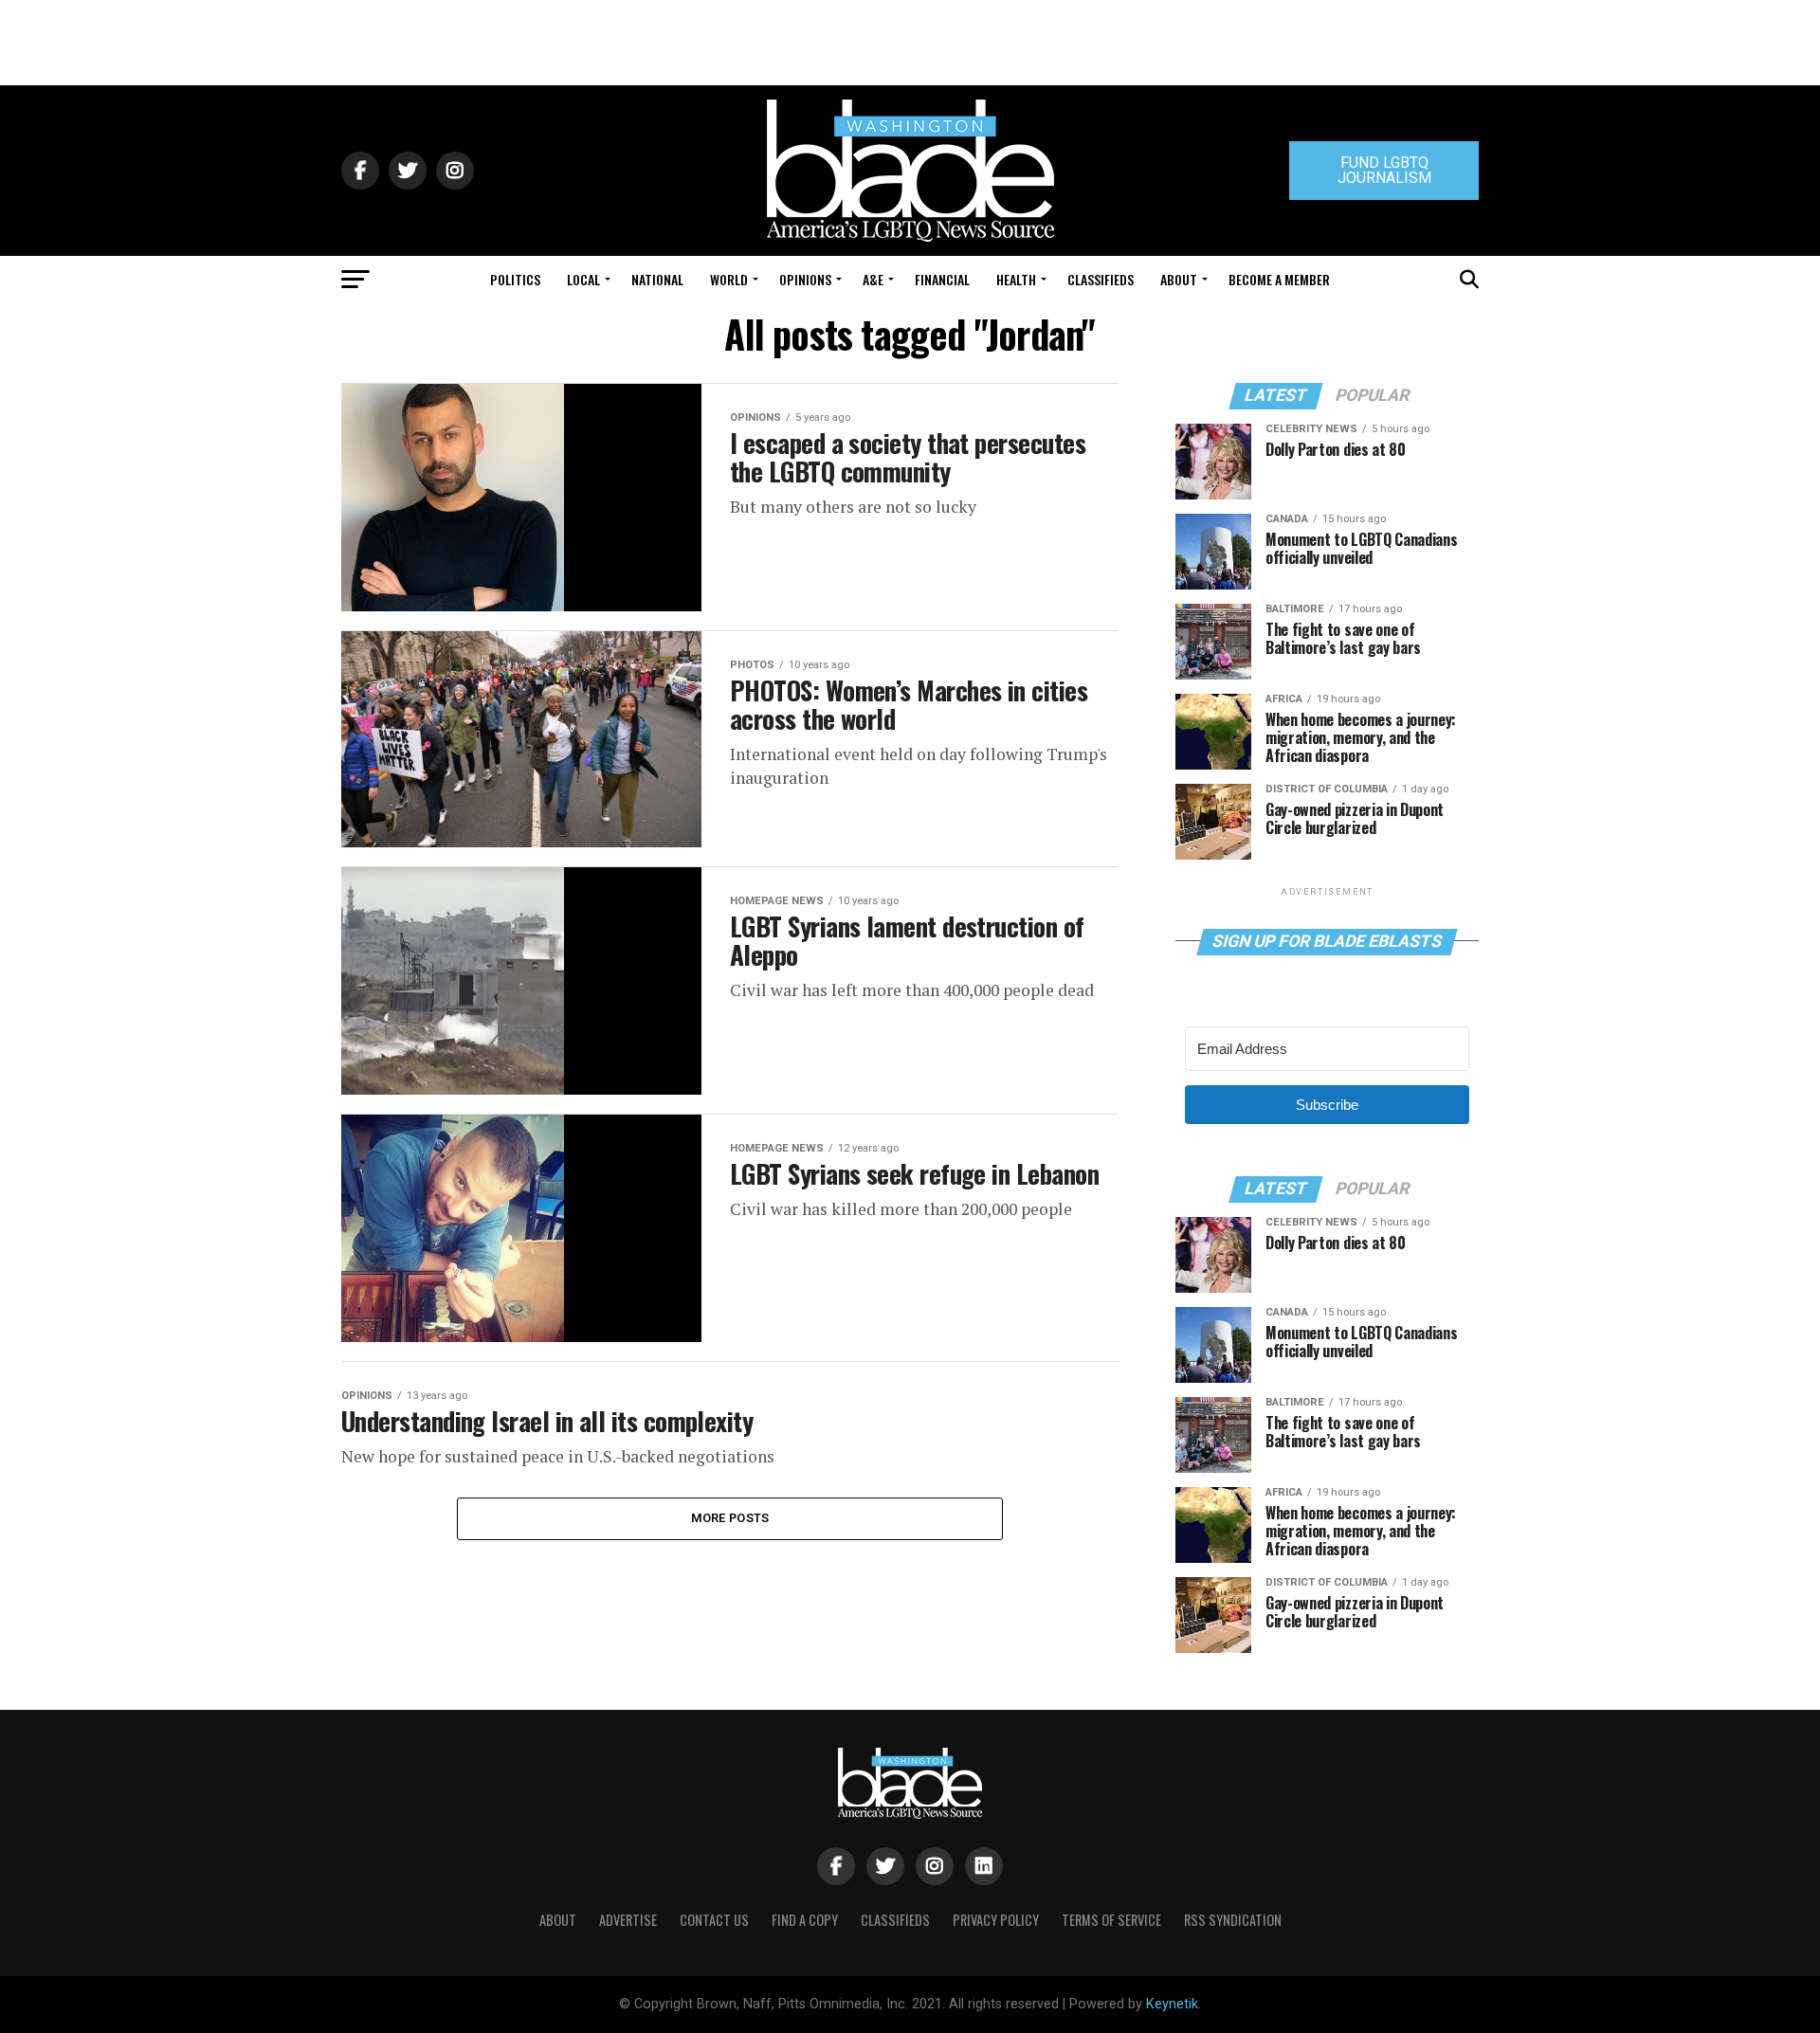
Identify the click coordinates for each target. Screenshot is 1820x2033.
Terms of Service (1111, 1920)
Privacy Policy (996, 1920)
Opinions (805, 279)
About (1179, 279)
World (729, 279)
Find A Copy (805, 1920)
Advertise (628, 1920)
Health (1016, 279)
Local (583, 279)
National (657, 279)
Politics (515, 279)
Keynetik (1172, 2004)
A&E (873, 279)
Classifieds (1101, 279)
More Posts (730, 1518)
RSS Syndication (1233, 1920)
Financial (942, 279)
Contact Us (714, 1920)
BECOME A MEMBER (1279, 279)
